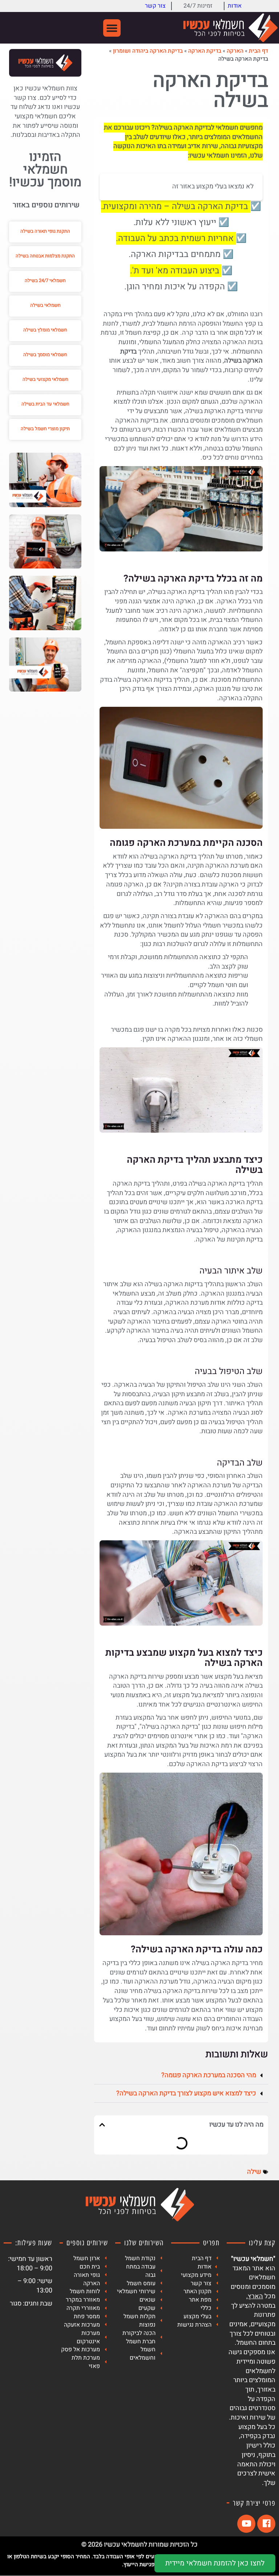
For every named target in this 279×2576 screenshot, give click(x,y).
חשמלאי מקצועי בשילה (45, 379)
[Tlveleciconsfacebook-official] (266, 2524)
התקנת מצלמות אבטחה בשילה (45, 256)
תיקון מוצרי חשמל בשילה (45, 429)
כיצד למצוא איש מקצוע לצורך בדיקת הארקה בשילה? (186, 2093)
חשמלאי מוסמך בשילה (45, 354)
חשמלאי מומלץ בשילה (45, 330)
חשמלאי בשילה (45, 305)
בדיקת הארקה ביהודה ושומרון (148, 51)
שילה (254, 2172)
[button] (112, 28)
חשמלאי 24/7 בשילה (45, 280)
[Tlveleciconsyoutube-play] (246, 2524)
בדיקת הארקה (205, 51)
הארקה (235, 51)
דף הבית (258, 51)
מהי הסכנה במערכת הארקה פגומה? (209, 2075)
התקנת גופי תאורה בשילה (45, 231)
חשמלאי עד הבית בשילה (45, 404)
